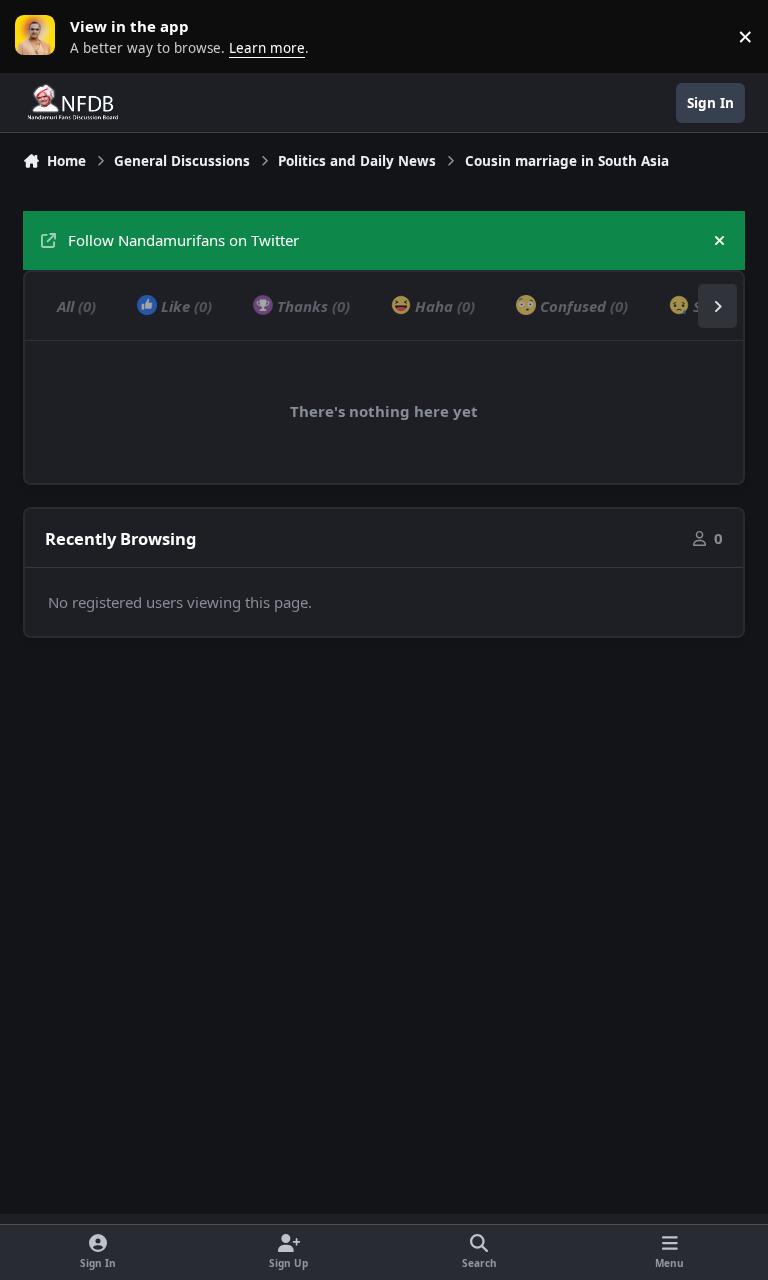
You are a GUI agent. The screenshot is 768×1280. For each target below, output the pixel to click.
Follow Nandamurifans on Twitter (183, 240)
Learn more (40, 36)
